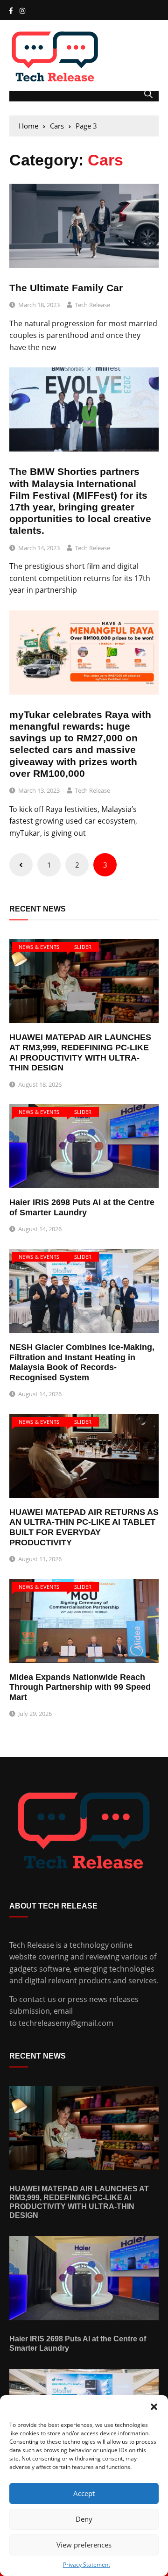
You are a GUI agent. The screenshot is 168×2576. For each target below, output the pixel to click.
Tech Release (92, 305)
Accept (84, 2493)
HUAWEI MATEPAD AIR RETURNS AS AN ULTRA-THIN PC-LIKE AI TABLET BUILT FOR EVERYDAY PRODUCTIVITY (84, 1527)
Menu (20, 96)
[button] (154, 2407)
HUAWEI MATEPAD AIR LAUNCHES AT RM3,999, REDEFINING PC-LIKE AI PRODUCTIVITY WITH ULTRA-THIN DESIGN (80, 1052)
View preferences (84, 2545)
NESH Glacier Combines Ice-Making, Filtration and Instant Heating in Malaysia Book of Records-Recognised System (82, 1362)
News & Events (39, 947)
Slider (83, 947)
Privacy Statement (87, 2565)
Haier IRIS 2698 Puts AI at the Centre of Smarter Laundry (82, 1207)
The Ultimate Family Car (66, 288)
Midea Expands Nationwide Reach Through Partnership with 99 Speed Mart (80, 1687)
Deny (84, 2519)
